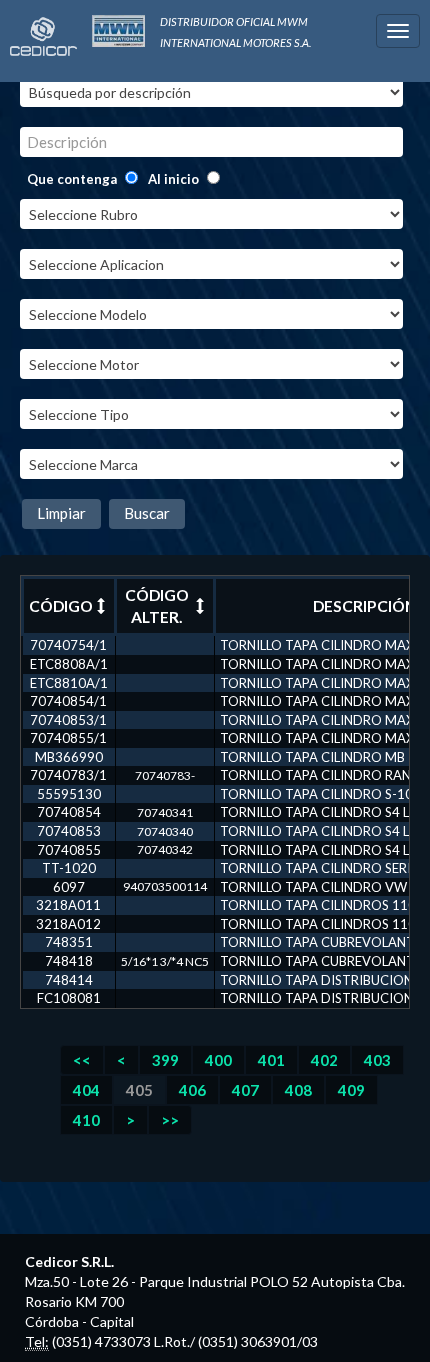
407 (245, 1090)
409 (351, 1090)
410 (86, 1120)
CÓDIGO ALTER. (157, 606)
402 (324, 1060)
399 (165, 1060)
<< (82, 1060)
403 (377, 1060)
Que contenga (72, 179)
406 (192, 1090)
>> (170, 1120)
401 (271, 1060)
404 (86, 1090)
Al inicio (173, 179)
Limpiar (61, 513)
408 (298, 1090)
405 (139, 1090)
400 (218, 1060)
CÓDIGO (61, 606)
